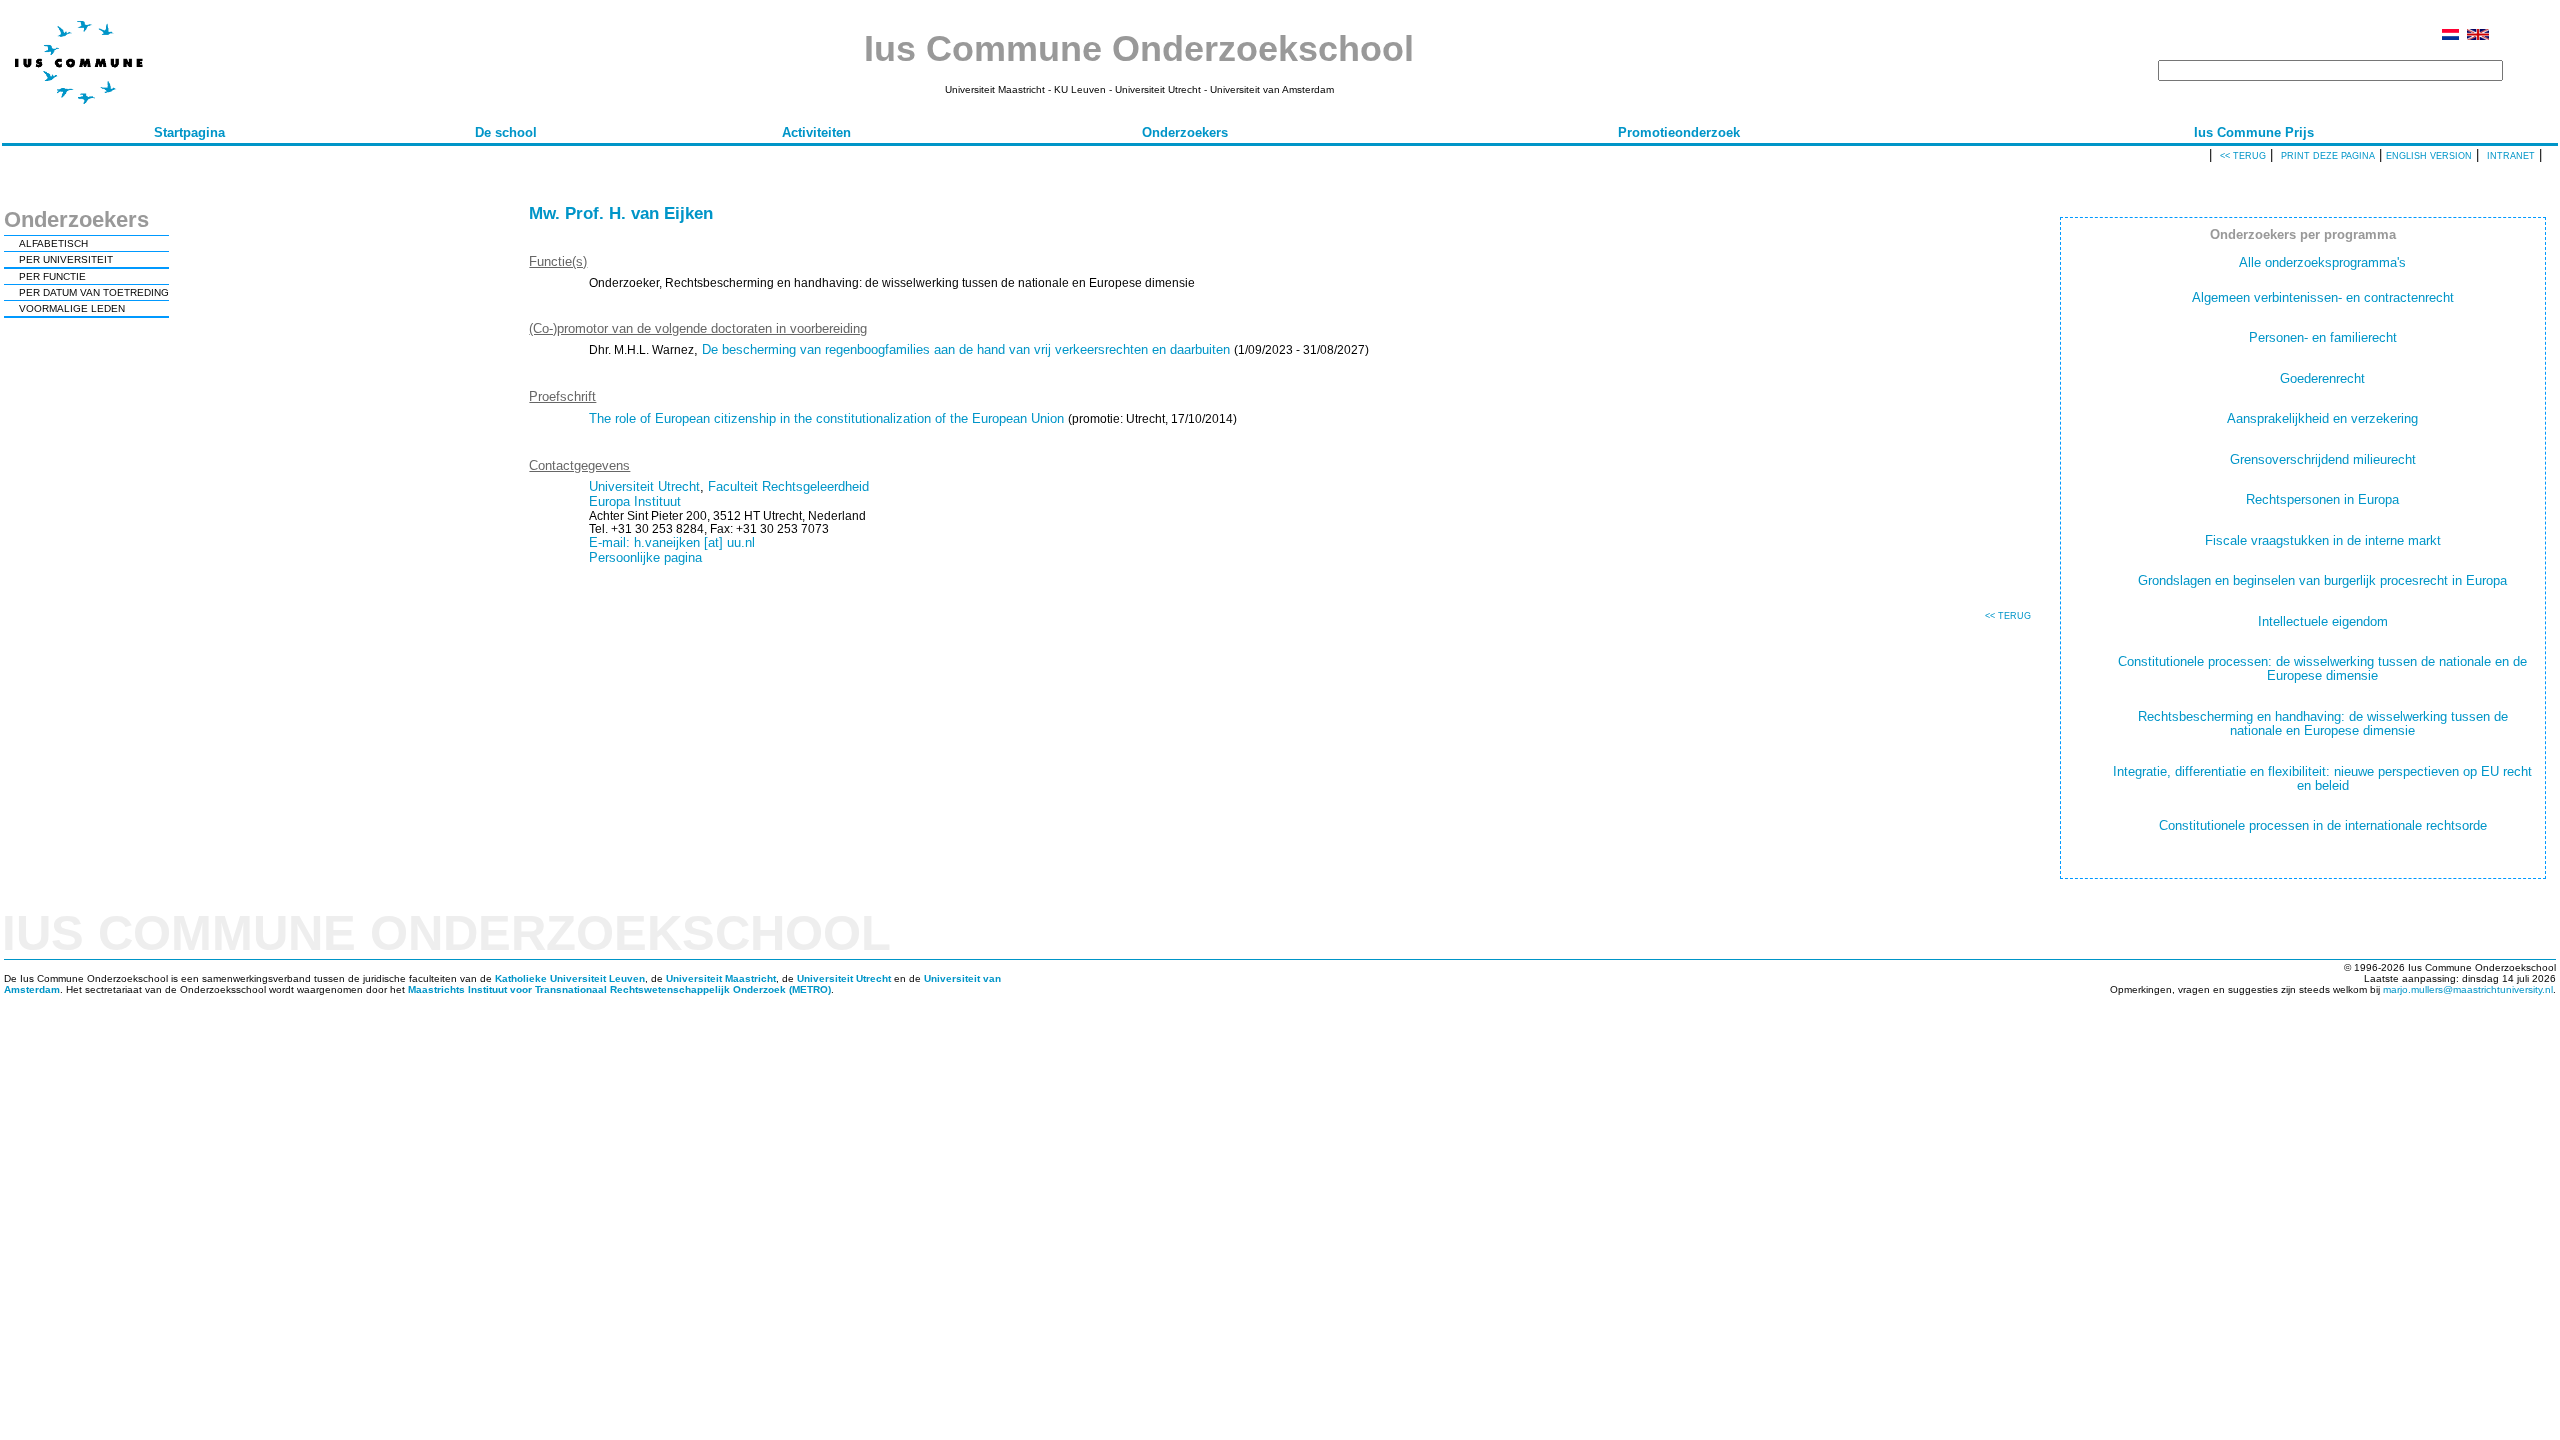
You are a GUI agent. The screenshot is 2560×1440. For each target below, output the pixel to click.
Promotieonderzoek (1679, 132)
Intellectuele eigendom (2323, 621)
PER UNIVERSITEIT (66, 259)
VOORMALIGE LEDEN (72, 308)
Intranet (2511, 156)
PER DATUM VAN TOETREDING (94, 292)
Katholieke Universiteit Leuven (570, 978)
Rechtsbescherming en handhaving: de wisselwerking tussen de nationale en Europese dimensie (2323, 723)
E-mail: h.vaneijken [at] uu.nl (672, 542)
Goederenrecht (2322, 378)
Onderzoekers (1185, 132)
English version (2429, 156)
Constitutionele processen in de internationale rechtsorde (2323, 825)
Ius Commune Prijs (2254, 132)
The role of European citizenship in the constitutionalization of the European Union (826, 418)
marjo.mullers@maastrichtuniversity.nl (2468, 989)
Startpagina (189, 132)
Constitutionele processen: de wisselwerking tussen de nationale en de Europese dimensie (2322, 668)
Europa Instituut (635, 501)
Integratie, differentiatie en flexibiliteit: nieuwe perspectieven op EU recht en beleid (2322, 778)
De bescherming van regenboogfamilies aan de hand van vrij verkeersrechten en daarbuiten (966, 349)
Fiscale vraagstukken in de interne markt (2323, 540)
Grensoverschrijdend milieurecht (2323, 459)
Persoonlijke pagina (645, 557)
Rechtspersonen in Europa (2322, 499)
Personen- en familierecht (2323, 337)
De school (506, 132)
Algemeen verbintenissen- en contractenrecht (2323, 297)
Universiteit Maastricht (721, 978)
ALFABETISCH (53, 243)
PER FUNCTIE (52, 276)
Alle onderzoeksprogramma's (2322, 262)
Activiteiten (816, 132)
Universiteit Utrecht (644, 486)
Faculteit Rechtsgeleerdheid (788, 486)
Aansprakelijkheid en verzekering (2322, 418)
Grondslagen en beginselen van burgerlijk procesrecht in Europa (2322, 580)
